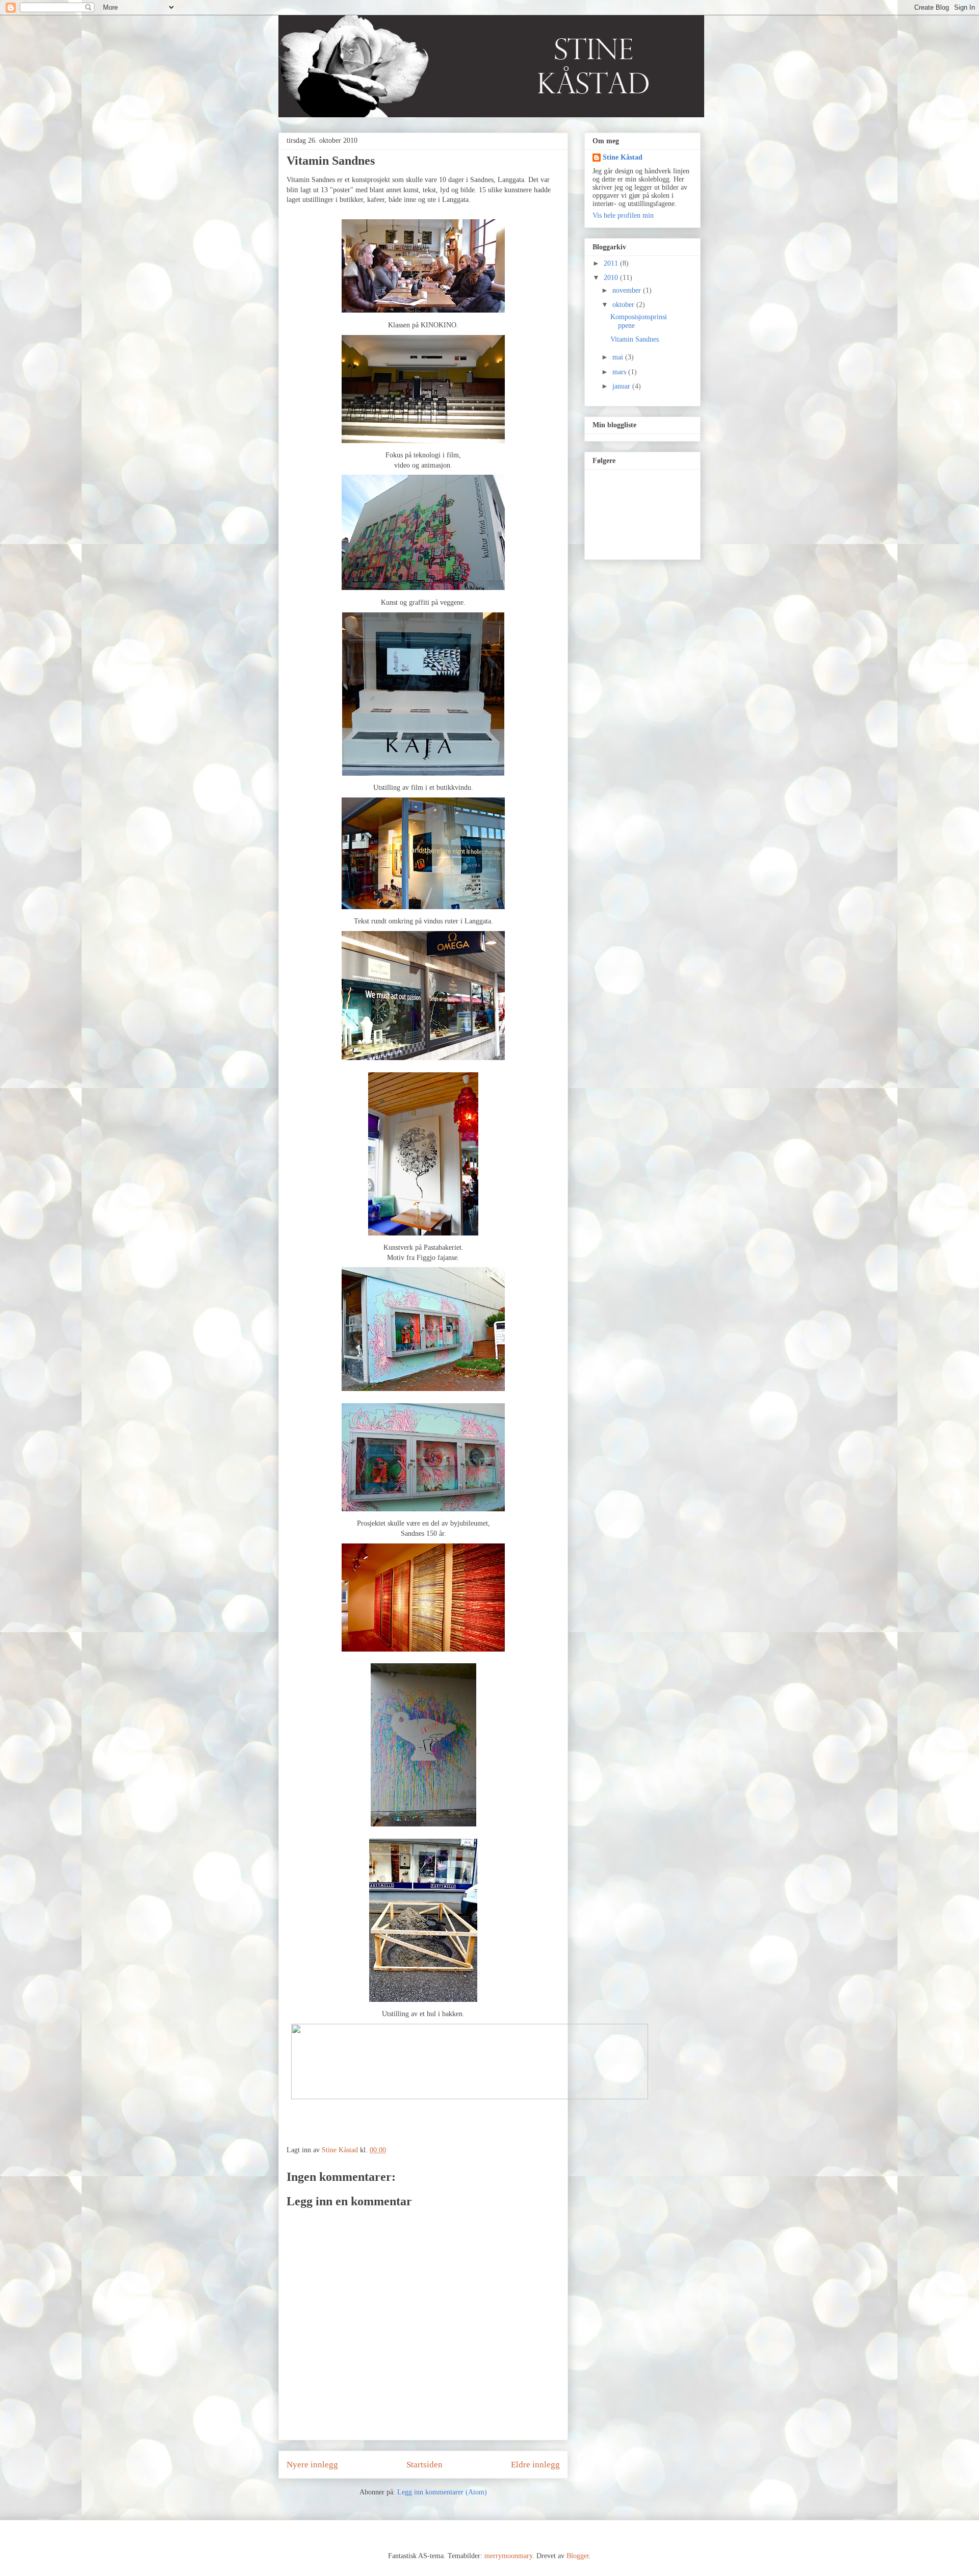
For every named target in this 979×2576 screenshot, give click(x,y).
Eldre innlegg (535, 2465)
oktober (624, 305)
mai (619, 357)
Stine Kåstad (623, 157)
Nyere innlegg (312, 2465)
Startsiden (424, 2465)
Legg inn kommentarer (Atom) (442, 2492)
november (628, 290)
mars (620, 372)
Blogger (578, 2556)
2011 (612, 263)
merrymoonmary (508, 2556)
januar (622, 386)
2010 (612, 278)
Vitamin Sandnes (635, 339)
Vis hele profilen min (623, 215)
